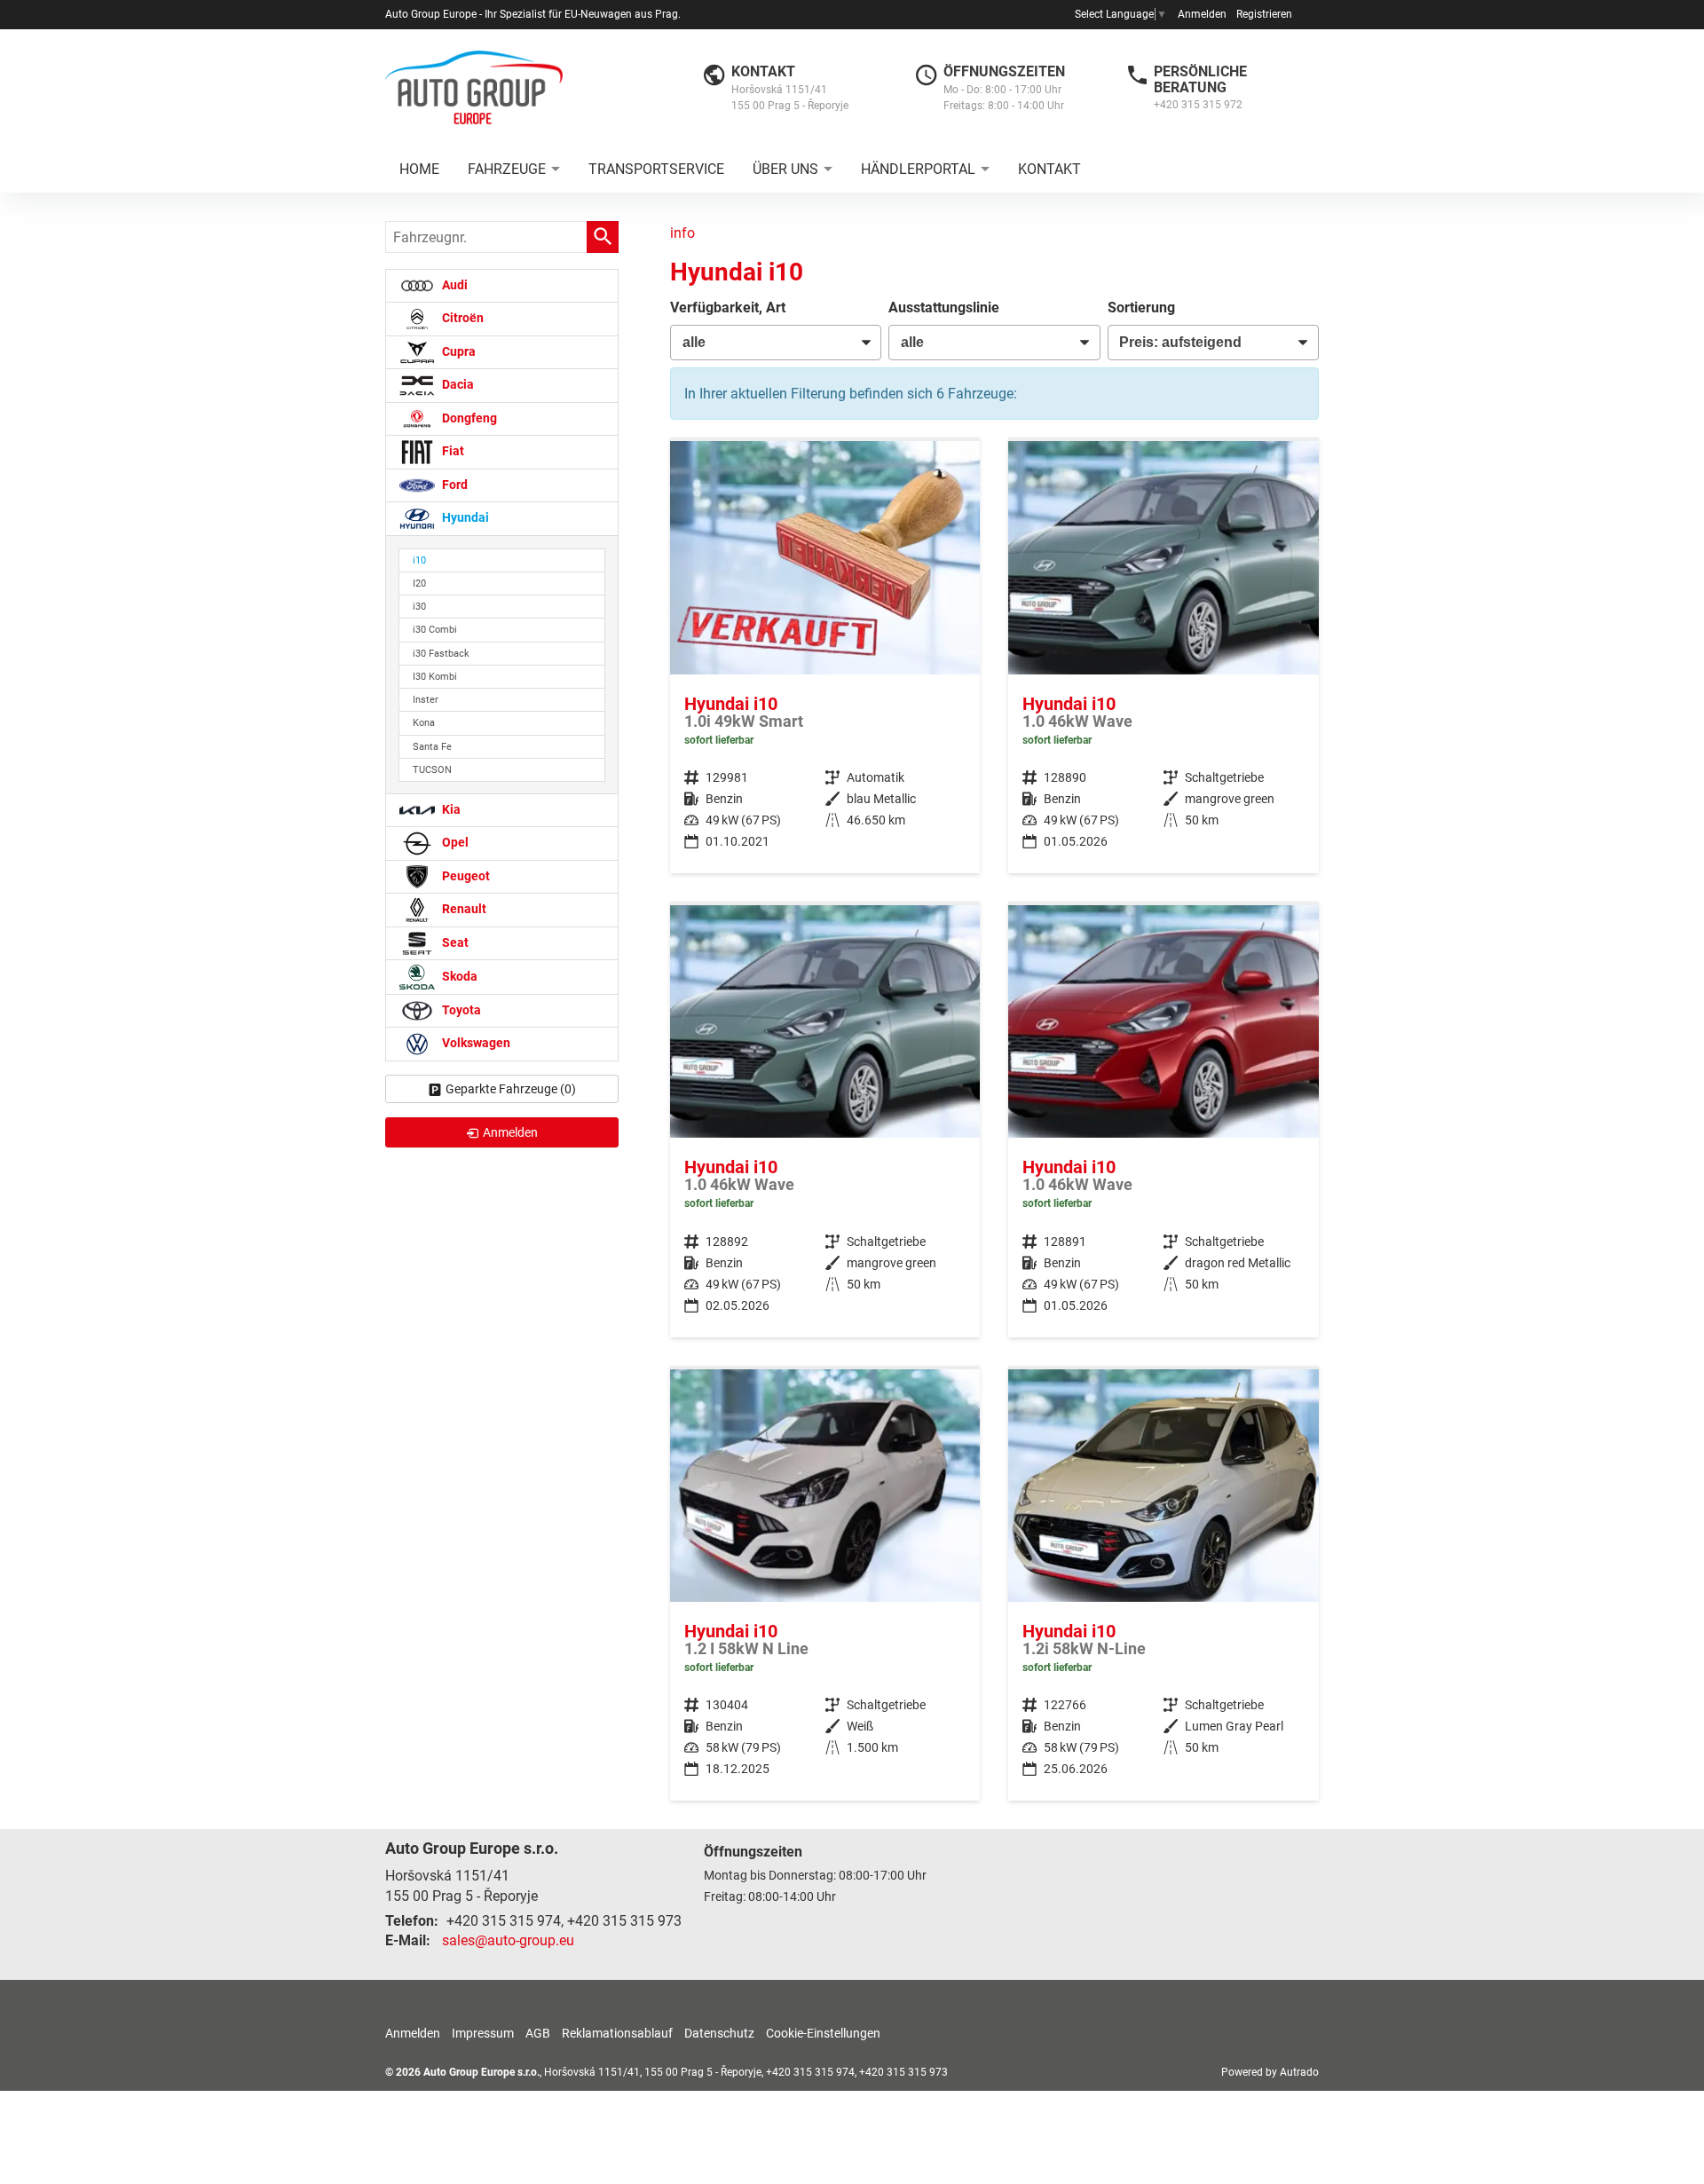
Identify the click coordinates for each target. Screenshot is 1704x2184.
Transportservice (656, 169)
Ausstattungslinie (944, 307)
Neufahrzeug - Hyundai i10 (1164, 657)
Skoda (458, 977)
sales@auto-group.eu (508, 1940)
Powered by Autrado (1270, 2072)
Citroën (461, 318)
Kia (450, 810)
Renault (463, 909)
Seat (454, 943)
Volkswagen (475, 1043)
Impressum (483, 2033)
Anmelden (1202, 14)
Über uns (785, 169)
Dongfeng (468, 418)
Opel (454, 843)
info (682, 233)
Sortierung (1141, 307)
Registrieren (1264, 14)
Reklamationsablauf (617, 2033)
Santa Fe (432, 747)
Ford (454, 485)
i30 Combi (435, 630)
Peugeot (465, 876)
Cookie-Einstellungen (823, 2033)
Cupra (458, 352)
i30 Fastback (441, 654)
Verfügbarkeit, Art (728, 307)
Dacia (457, 385)
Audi (454, 285)
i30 (419, 607)
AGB (538, 2033)
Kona (424, 723)
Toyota (460, 1010)
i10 (419, 560)
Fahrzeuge (507, 169)
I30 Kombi (435, 677)
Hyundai (464, 518)
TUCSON (432, 770)
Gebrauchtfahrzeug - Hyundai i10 (825, 657)
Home (419, 169)
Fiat (452, 451)
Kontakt (1049, 169)
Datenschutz (719, 2033)
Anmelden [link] (510, 1132)
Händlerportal (918, 169)
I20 (419, 583)
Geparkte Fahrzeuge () (511, 1089)
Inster (426, 700)
